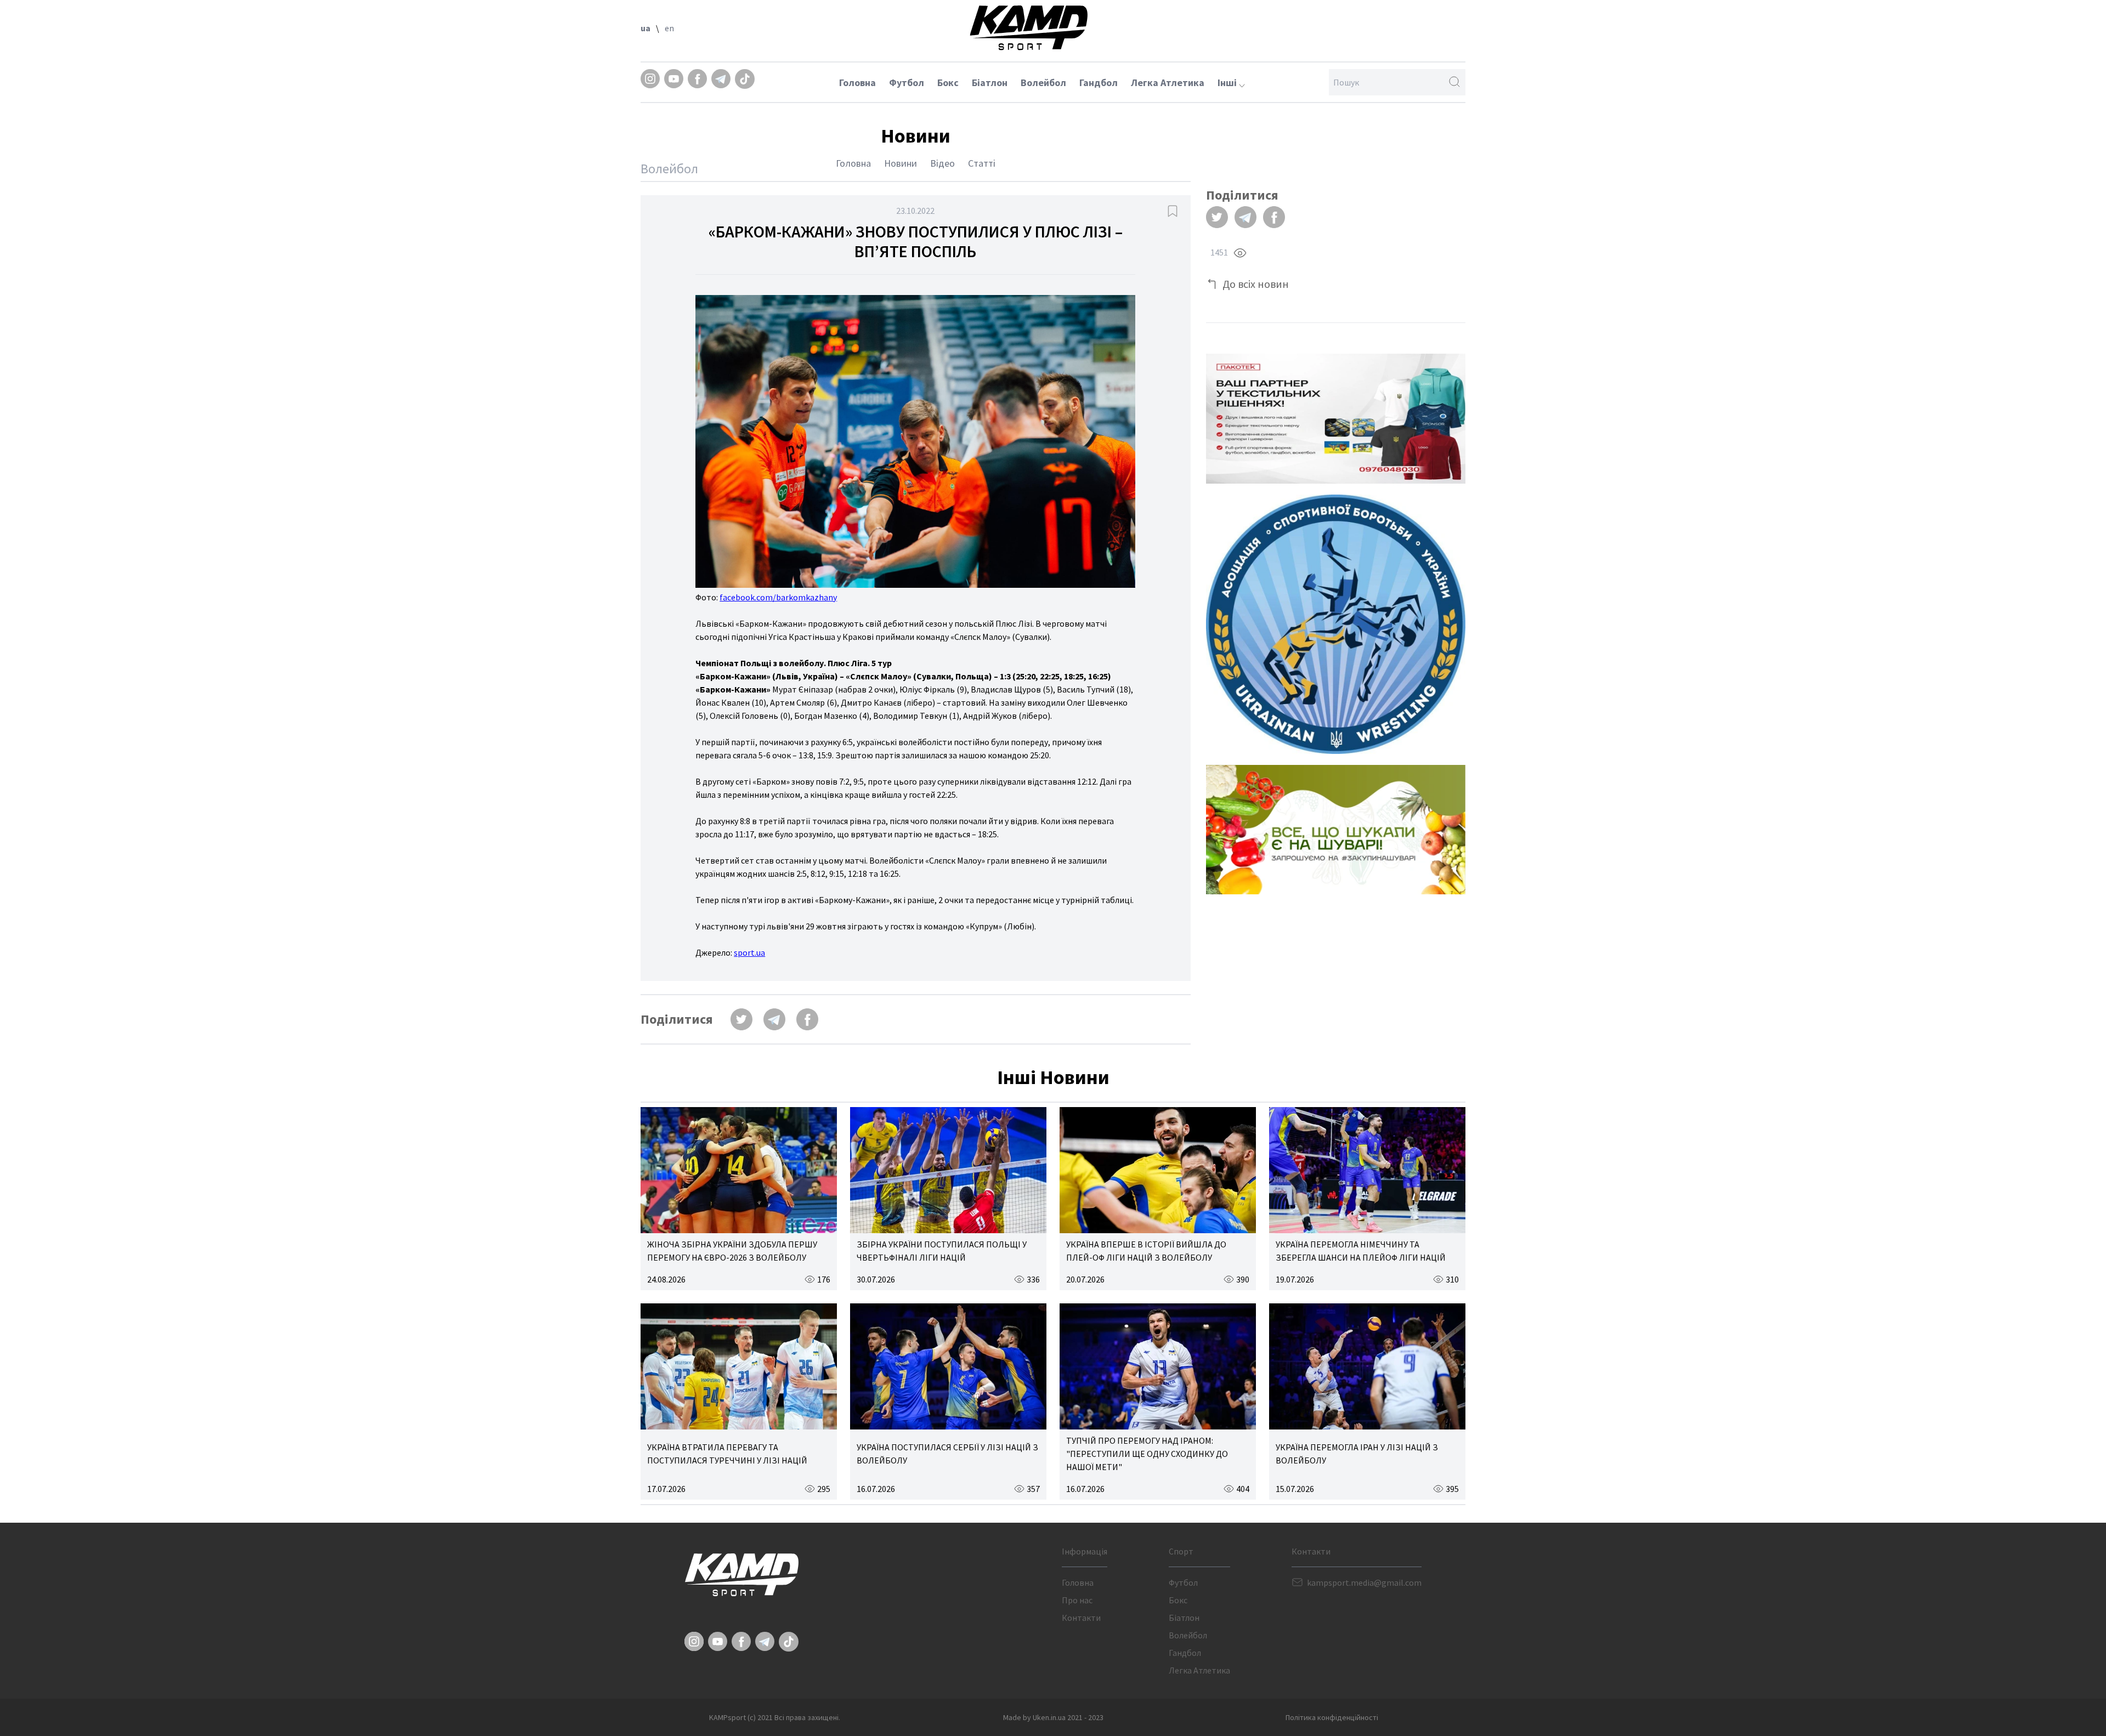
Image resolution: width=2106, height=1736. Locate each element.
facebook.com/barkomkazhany (778, 597)
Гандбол (1099, 83)
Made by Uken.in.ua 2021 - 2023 (1053, 1717)
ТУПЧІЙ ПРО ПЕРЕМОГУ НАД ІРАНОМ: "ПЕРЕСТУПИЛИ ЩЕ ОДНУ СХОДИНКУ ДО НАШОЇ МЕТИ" (1147, 1454)
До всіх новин (1256, 284)
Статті (982, 163)
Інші (1228, 83)
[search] (1454, 82)
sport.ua (749, 952)
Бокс (948, 83)
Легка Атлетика (1168, 83)
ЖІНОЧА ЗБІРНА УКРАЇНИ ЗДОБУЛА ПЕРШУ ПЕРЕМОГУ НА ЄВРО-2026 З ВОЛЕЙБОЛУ (732, 1251)
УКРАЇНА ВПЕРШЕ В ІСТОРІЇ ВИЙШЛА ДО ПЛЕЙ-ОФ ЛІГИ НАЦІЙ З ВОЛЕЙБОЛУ (1146, 1251)
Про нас (1077, 1600)
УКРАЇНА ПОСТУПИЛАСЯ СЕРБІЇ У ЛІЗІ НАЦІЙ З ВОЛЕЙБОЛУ (947, 1454)
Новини (901, 163)
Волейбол (1043, 83)
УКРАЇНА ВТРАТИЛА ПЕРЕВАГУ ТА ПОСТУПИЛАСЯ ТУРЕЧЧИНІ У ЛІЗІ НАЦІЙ (727, 1454)
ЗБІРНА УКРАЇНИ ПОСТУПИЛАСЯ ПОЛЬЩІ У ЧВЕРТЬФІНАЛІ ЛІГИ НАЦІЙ (942, 1251)
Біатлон (990, 83)
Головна (857, 83)
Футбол (907, 83)
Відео (942, 163)
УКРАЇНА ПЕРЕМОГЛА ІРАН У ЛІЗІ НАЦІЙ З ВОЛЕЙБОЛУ (1357, 1454)
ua (646, 28)
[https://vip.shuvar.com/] (1336, 830)
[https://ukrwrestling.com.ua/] (1336, 624)
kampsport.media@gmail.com (1364, 1582)
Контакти (1081, 1618)
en (669, 28)
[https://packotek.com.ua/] (1336, 419)
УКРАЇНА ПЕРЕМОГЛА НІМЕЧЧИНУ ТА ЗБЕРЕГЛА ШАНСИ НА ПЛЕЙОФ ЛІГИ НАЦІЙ (1361, 1251)
